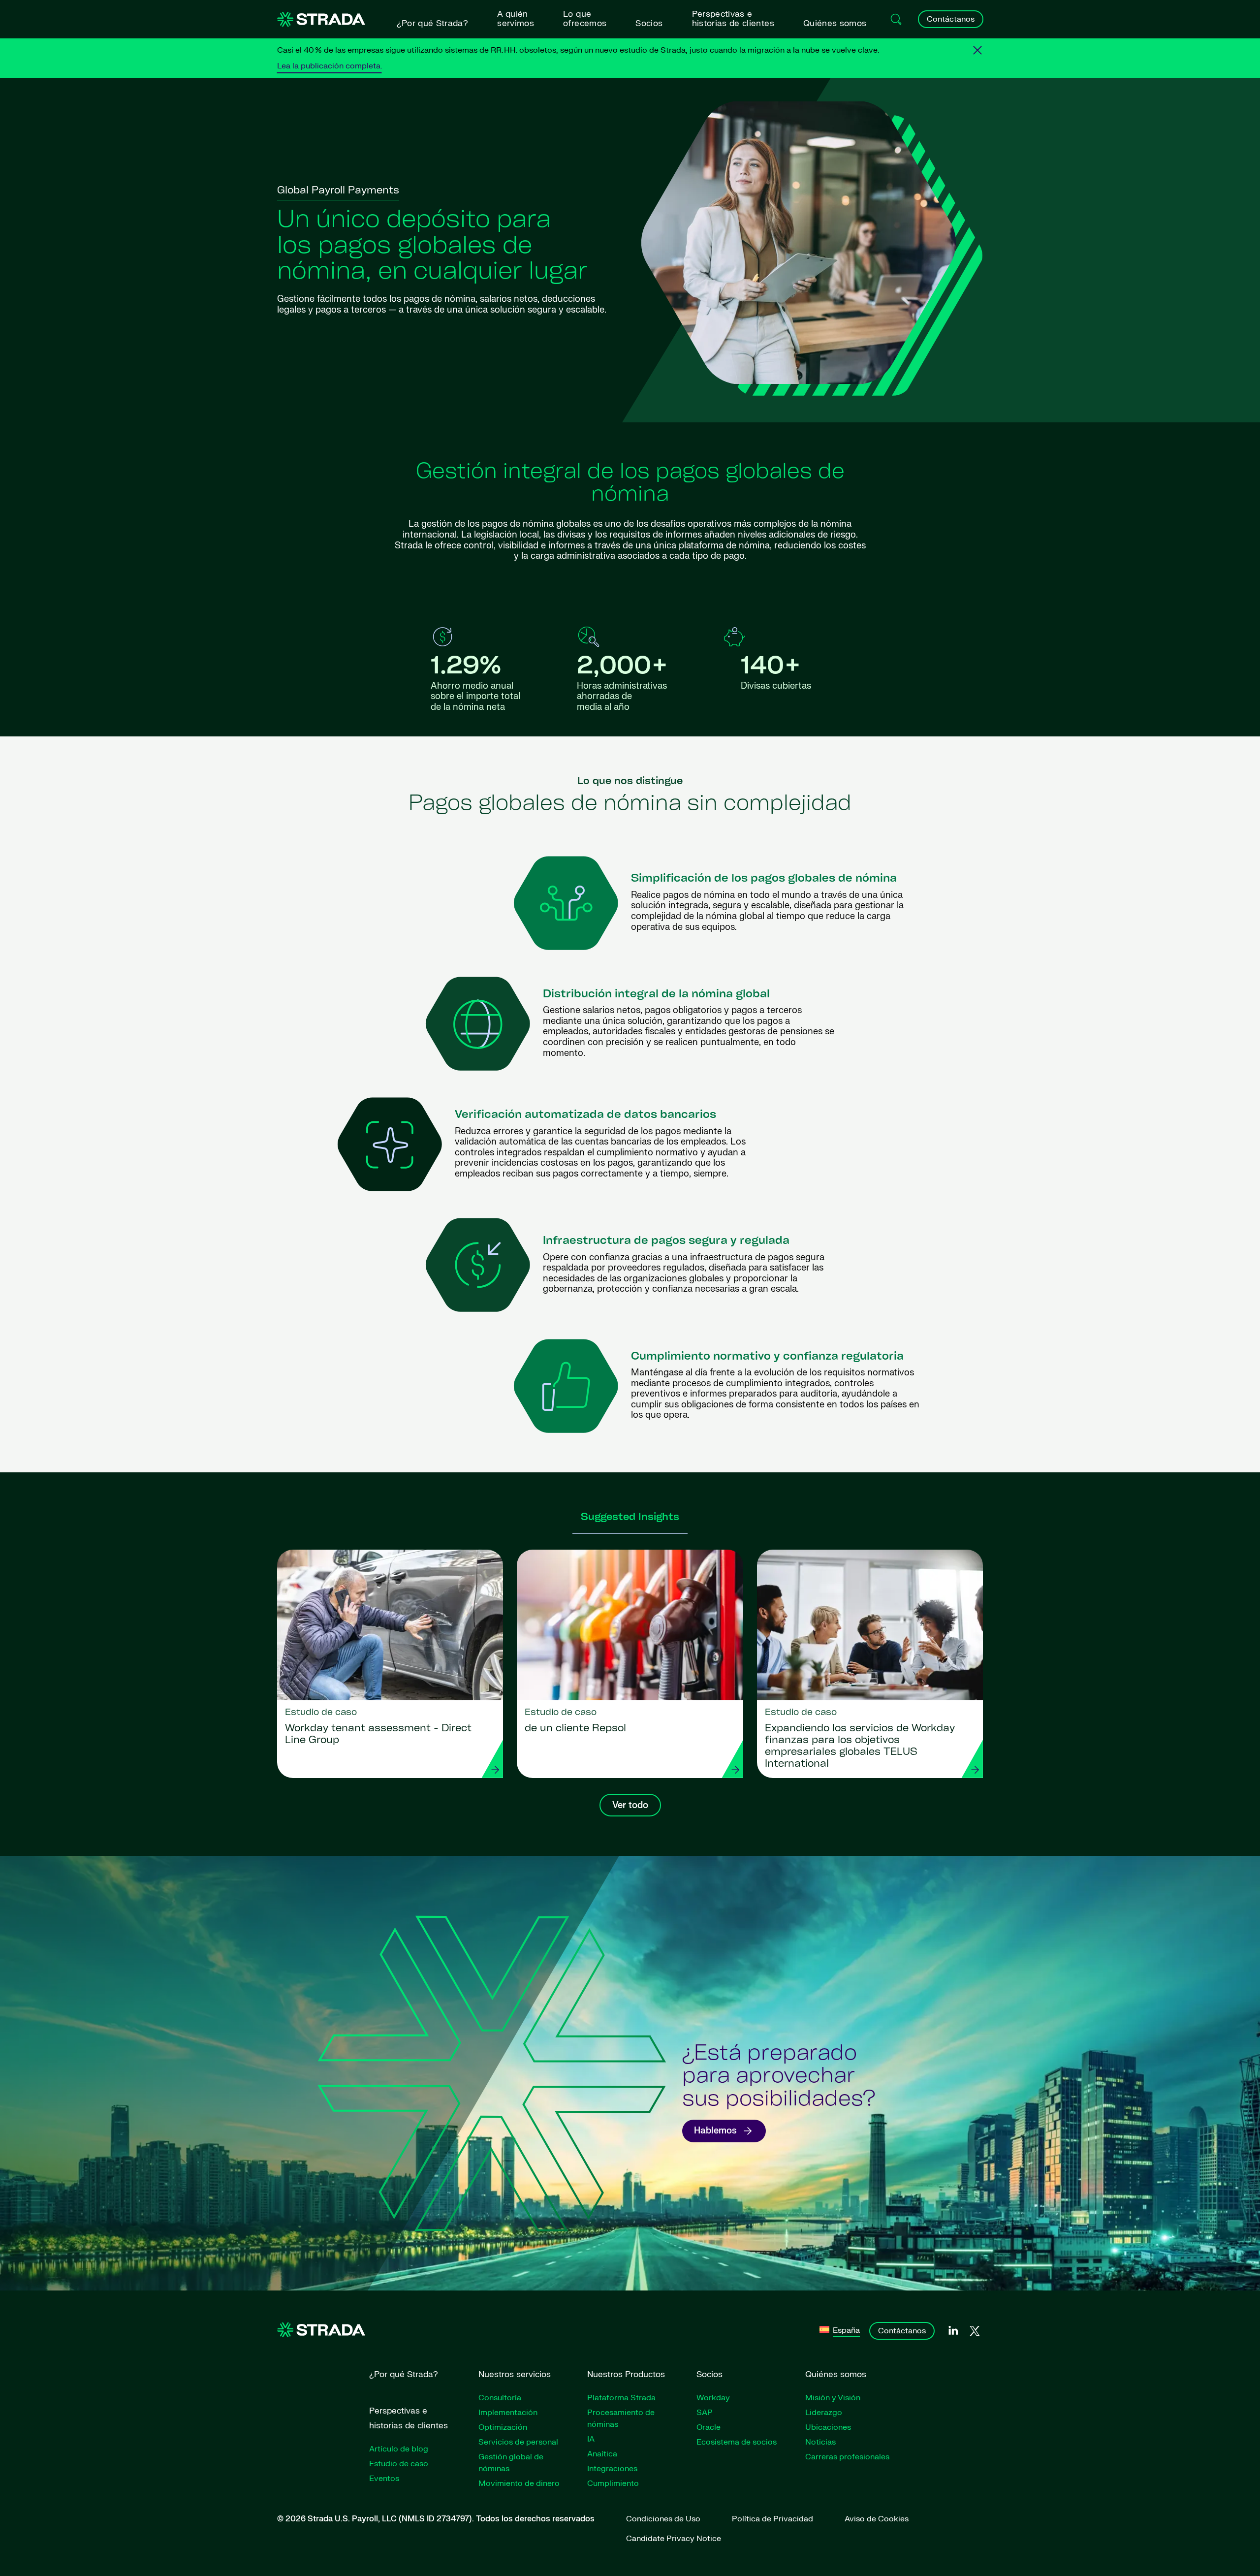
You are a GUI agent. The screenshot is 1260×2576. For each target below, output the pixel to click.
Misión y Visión (833, 2398)
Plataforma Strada (621, 2398)
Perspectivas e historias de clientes (733, 19)
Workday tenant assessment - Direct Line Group (378, 1735)
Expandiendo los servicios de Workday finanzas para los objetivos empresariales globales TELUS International (860, 1747)
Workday (713, 2398)
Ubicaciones (828, 2427)
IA (591, 2439)
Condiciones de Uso (663, 2519)
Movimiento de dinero (519, 2483)
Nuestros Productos (626, 2374)
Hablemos (715, 2131)
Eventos (384, 2479)
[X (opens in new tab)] (975, 2331)
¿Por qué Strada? (432, 23)
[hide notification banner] (977, 50)
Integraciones (612, 2469)
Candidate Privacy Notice (674, 2539)
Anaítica (602, 2454)
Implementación (508, 2413)
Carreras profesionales (847, 2457)
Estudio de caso (399, 2464)
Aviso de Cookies (877, 2519)
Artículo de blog (399, 2449)
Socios (649, 23)
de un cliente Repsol (575, 1729)
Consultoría (500, 2398)
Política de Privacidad (772, 2519)
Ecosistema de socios (737, 2442)
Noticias (820, 2442)
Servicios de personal (518, 2442)
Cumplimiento (613, 2483)
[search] (896, 19)
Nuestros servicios (515, 2374)
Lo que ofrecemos (585, 19)
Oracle (709, 2427)
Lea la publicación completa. (330, 66)
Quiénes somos (835, 23)
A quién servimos (516, 19)
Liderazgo (824, 2413)
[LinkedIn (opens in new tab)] (953, 2331)
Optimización (503, 2427)
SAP (705, 2413)
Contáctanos (951, 19)
